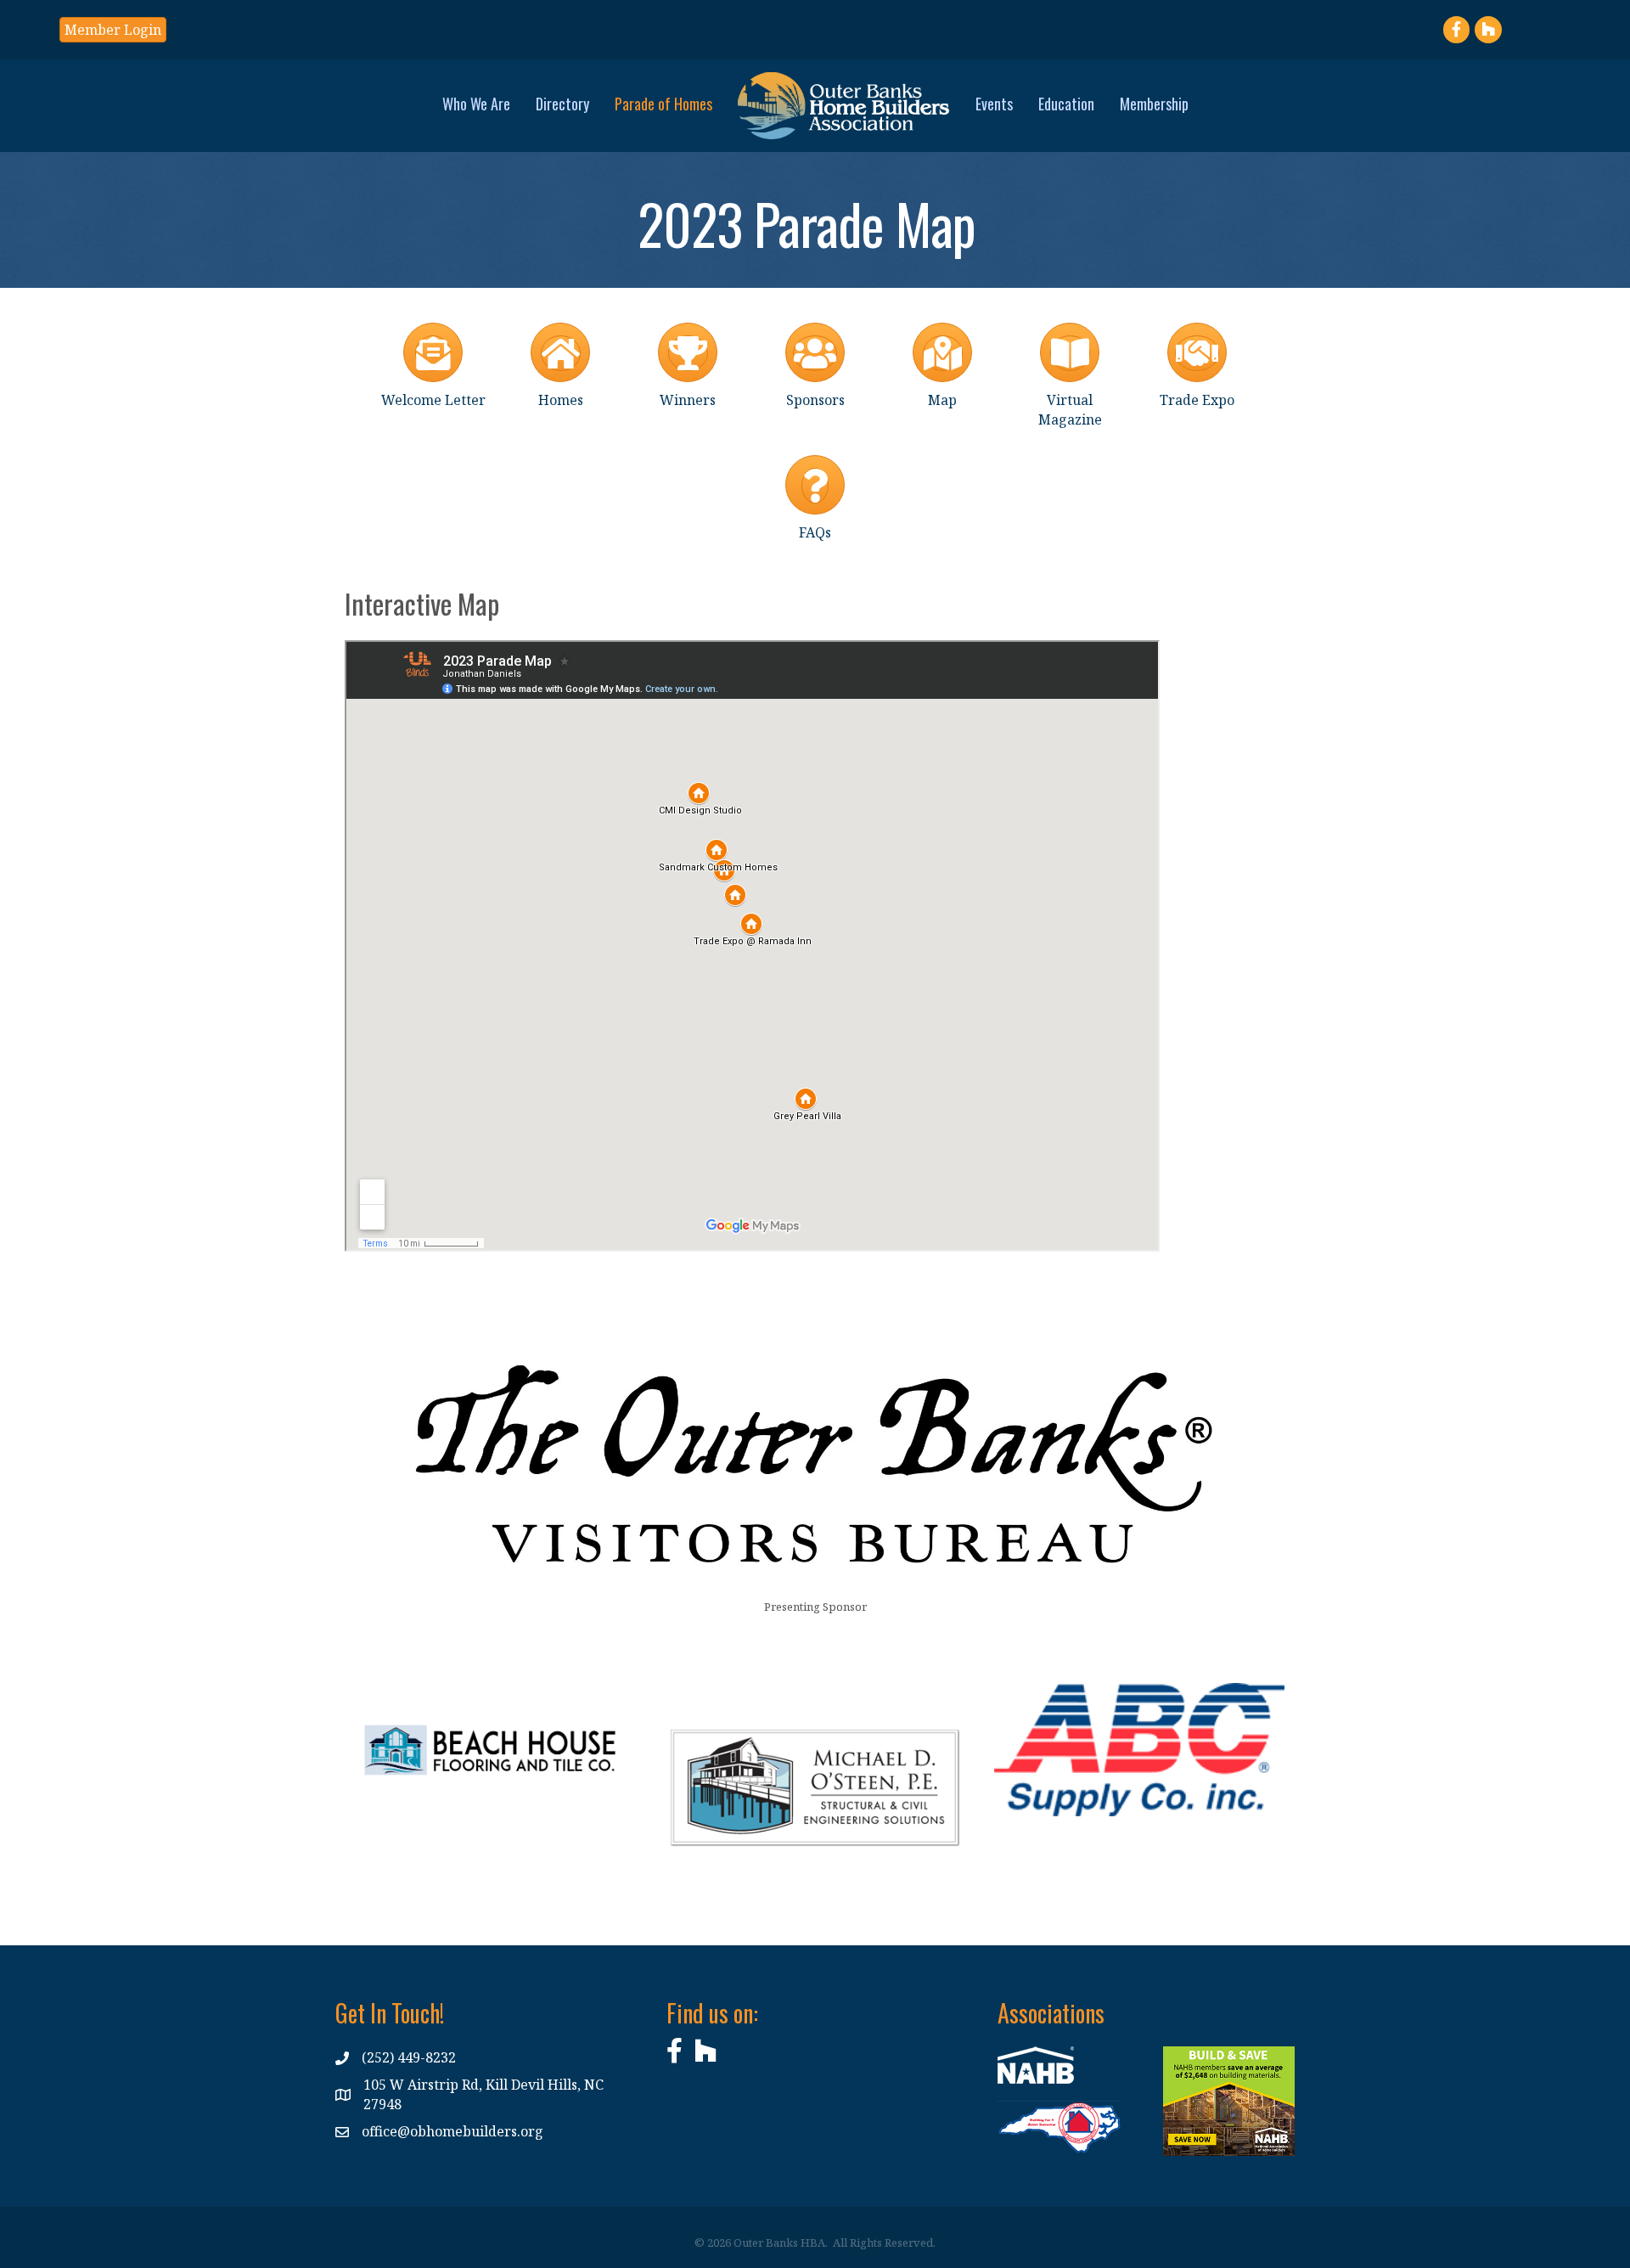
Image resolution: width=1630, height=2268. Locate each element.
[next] (593, 1773)
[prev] (387, 1773)
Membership (1154, 104)
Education (1066, 104)
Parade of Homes (663, 104)
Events (994, 104)
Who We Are (476, 104)
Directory (562, 104)
